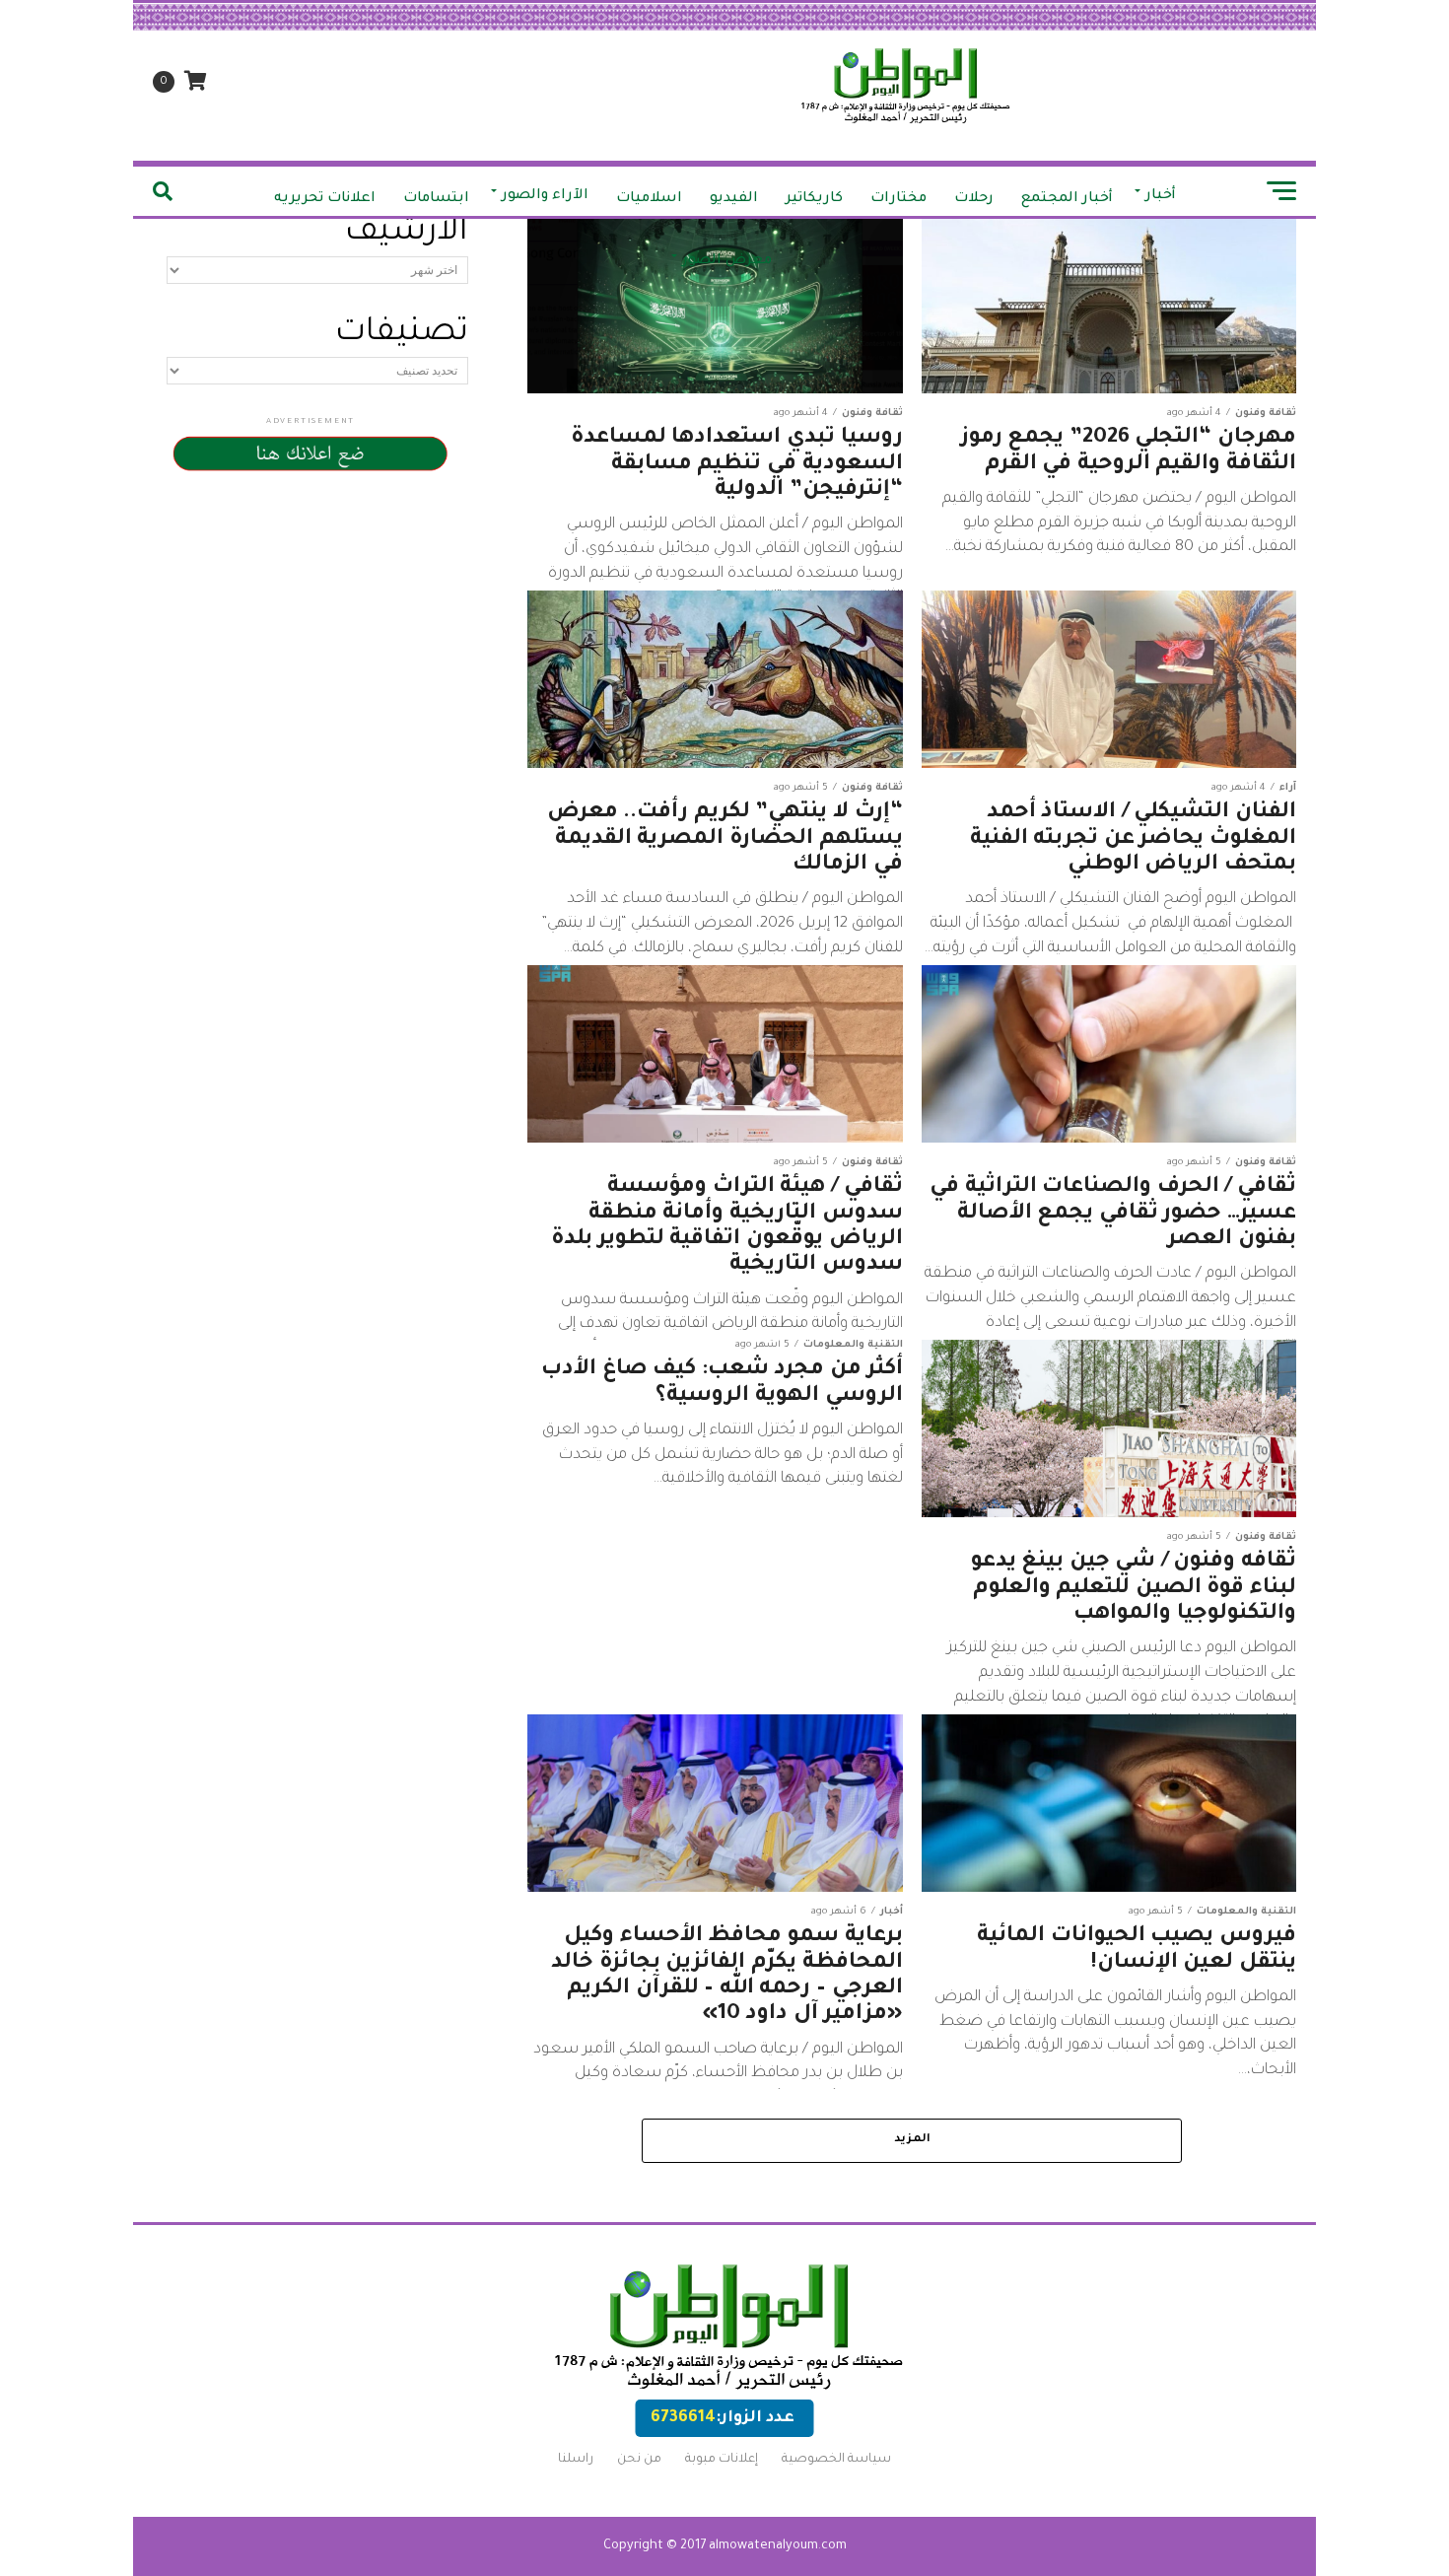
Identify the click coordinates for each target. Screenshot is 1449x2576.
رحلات (974, 199)
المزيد (912, 2140)
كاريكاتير (814, 199)
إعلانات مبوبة (722, 2460)
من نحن (639, 2460)
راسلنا (576, 2460)
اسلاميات (649, 199)
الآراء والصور (545, 196)
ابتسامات (436, 199)
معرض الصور (727, 261)
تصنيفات (402, 334)
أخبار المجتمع (1067, 199)
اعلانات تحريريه (325, 199)
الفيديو (734, 199)
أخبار (1161, 196)
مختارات (898, 199)
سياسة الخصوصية (836, 2460)
